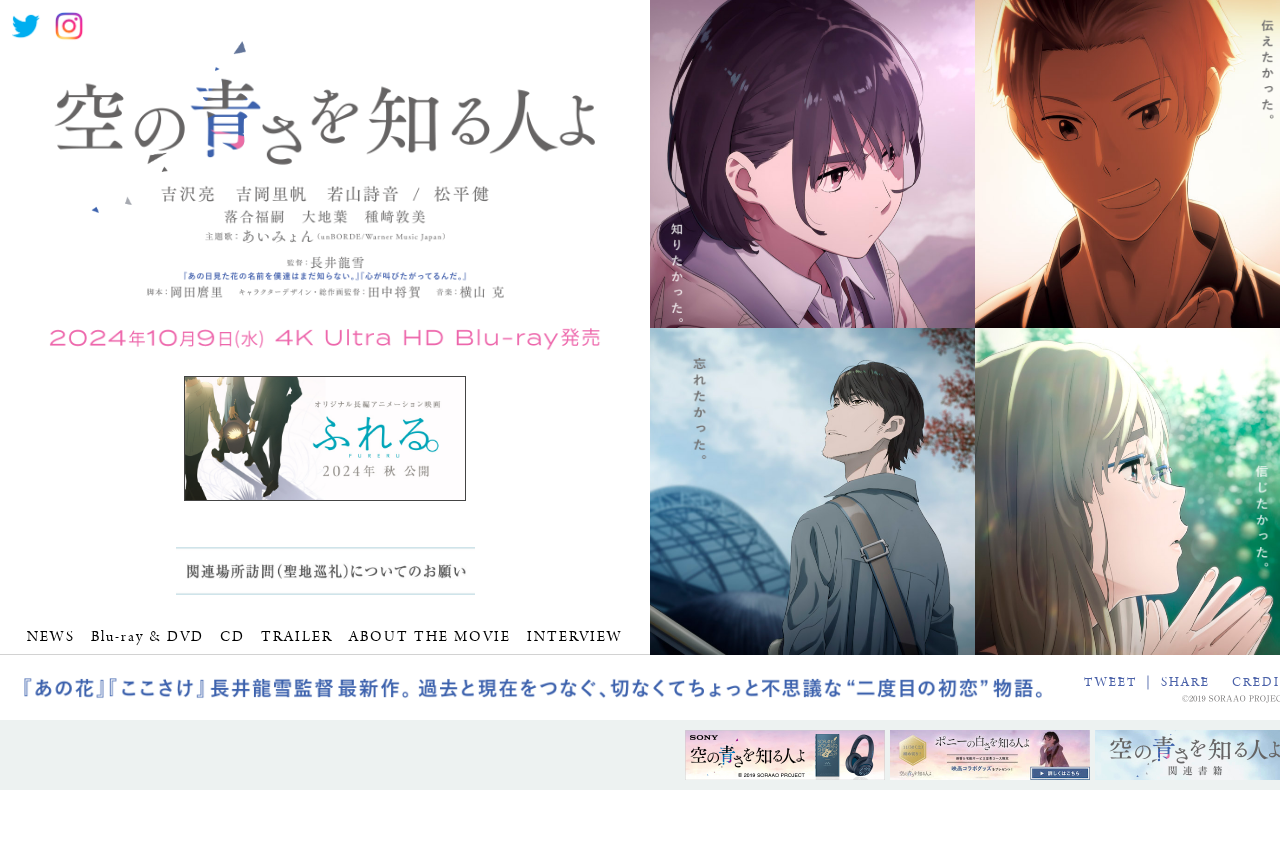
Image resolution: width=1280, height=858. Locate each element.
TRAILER (297, 636)
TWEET (1110, 682)
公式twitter (26, 26)
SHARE (1185, 682)
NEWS (51, 636)
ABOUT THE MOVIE (430, 636)
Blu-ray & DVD (147, 636)
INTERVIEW (575, 636)
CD (232, 636)
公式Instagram (69, 26)
